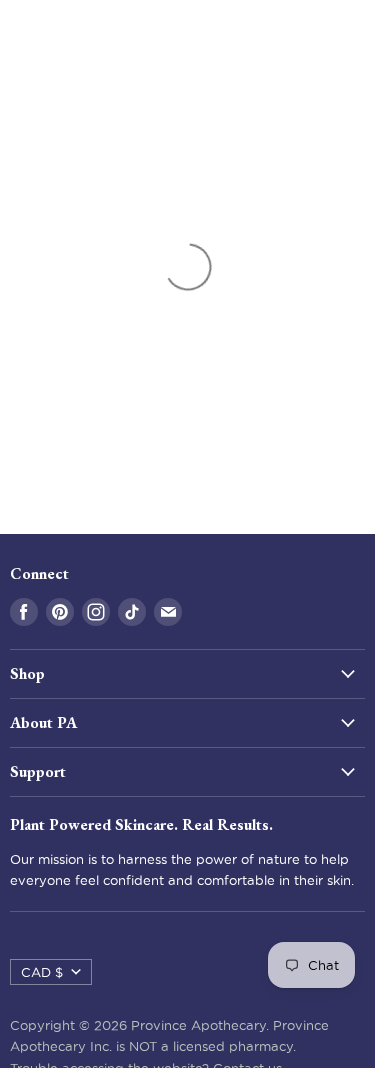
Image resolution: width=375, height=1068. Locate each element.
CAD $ (42, 972)
